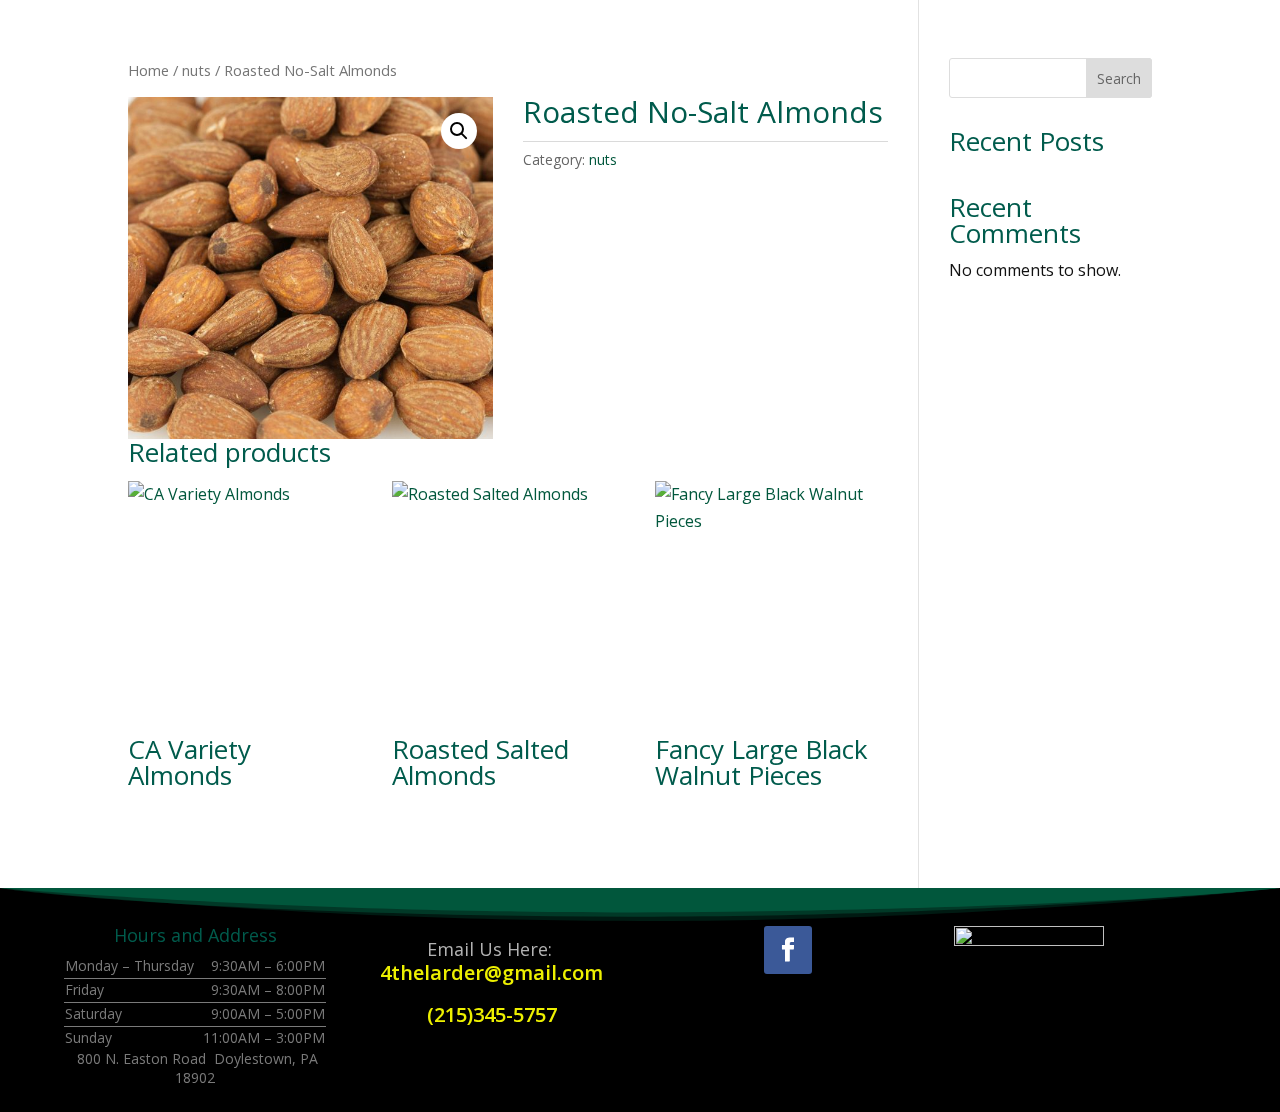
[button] (459, 131)
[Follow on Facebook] (788, 950)
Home (148, 70)
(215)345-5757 (492, 1014)
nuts (196, 70)
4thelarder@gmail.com (491, 972)
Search (1119, 78)
